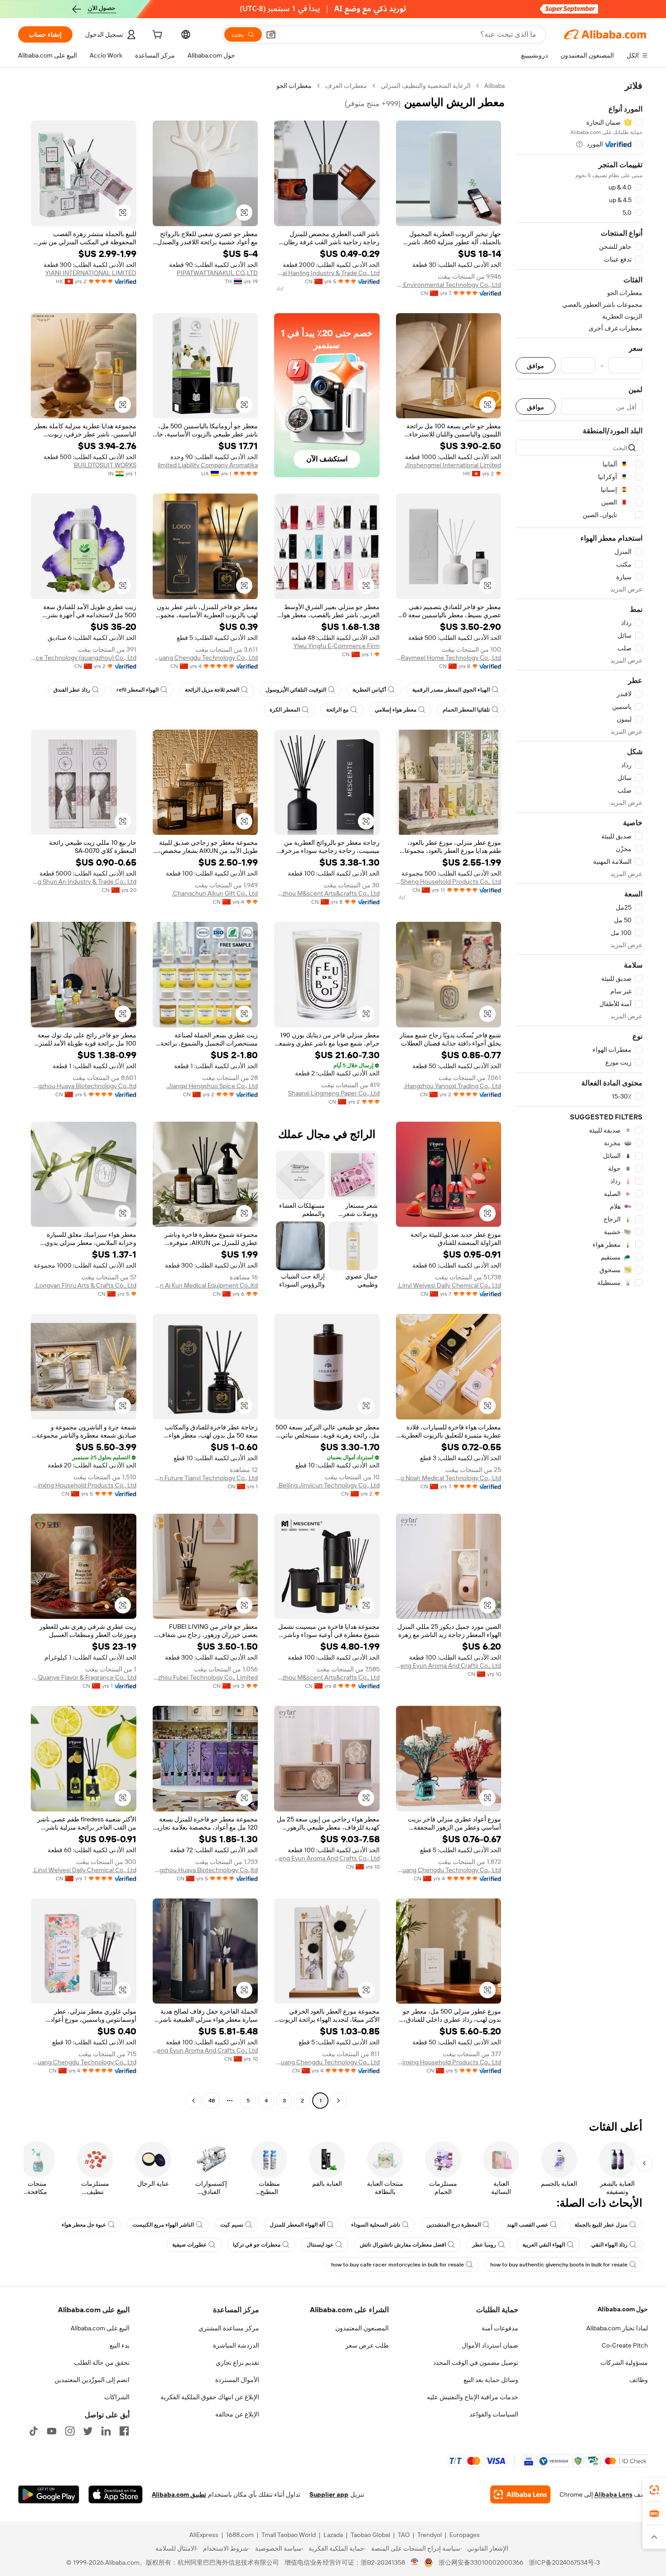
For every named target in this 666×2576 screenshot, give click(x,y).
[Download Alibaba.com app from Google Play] (49, 2494)
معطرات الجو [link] (294, 86)
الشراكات (117, 2397)
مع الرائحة (337, 710)
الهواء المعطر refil (138, 690)
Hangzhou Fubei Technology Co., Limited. (205, 1677)
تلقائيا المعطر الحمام (466, 710)
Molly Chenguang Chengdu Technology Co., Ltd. (205, 658)
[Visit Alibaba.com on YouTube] (52, 2431)
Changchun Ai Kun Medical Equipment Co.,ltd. (205, 1285)
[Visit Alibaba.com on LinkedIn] (106, 2431)
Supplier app (329, 2494)
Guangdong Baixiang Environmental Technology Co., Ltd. (449, 285)
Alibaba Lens (613, 2494)
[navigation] (579, 1094)
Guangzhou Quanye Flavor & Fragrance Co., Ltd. (84, 1677)
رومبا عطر (484, 2245)
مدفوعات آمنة (500, 2328)
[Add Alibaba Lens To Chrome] (520, 2494)
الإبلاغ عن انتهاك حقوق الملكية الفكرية (210, 2397)
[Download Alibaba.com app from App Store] (116, 2494)
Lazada (333, 2535)
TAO (404, 2535)
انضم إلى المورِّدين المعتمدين (92, 2380)
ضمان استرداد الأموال (490, 2345)
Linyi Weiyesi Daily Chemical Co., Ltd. (449, 1285)
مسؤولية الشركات (624, 2363)
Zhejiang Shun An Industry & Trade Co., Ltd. (84, 881)
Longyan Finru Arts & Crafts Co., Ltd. (85, 1285)
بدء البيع (120, 2345)
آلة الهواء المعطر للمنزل (297, 2225)
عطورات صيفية (189, 2245)
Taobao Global (370, 2535)
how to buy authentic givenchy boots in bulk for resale (559, 2265)
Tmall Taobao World (289, 2535)
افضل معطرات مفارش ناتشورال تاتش (403, 2245)
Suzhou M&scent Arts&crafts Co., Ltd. (327, 893)
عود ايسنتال (320, 2245)
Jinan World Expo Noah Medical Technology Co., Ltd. (449, 1478)
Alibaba (495, 86)
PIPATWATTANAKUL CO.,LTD (217, 273)
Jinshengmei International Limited (453, 465)
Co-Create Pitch (625, 2345)
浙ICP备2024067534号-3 (564, 2562)
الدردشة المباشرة (236, 2345)
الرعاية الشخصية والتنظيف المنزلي (426, 86)
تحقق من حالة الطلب (102, 2363)
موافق (536, 366)
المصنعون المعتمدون (362, 2328)
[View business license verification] (415, 2562)
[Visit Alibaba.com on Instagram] (70, 2431)
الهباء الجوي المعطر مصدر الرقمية (451, 690)
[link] (654, 2490)
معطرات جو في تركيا (257, 2245)
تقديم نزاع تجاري (237, 2363)
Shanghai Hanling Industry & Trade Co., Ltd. (327, 273)
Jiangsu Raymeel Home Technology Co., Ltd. (449, 658)
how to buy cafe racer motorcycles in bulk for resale (398, 2265)
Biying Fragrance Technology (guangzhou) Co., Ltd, (84, 658)
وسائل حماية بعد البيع (491, 2380)
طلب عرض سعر (367, 2345)
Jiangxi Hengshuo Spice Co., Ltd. (212, 1086)
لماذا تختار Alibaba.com (617, 2328)
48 (212, 2101)
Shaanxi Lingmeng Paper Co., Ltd (334, 1093)
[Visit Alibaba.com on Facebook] (124, 2431)
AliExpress (204, 2535)
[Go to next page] (193, 2101)
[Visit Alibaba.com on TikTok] (34, 2431)
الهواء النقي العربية (544, 2245)
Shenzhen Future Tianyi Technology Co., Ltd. (205, 1478)
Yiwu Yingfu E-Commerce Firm (337, 646)
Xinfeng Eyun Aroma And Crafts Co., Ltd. (449, 1666)
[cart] (156, 36)
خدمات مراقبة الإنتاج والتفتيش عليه (473, 2397)
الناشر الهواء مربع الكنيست (163, 2225)
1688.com (240, 2535)
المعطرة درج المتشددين (454, 2225)
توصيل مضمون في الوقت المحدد (476, 2363)
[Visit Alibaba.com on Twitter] (88, 2431)
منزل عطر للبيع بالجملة (601, 2225)
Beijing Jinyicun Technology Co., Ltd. (328, 1485)
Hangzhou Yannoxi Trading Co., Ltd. (452, 1086)
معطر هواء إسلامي (396, 710)
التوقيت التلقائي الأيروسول (296, 690)
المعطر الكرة (285, 710)
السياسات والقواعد (494, 2414)
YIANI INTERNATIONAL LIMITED (91, 273)
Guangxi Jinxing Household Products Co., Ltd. (84, 1485)
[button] (271, 34)
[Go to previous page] (338, 2101)
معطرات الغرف (346, 86)
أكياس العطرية (369, 690)
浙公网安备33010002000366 (481, 2562)
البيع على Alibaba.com (100, 2328)
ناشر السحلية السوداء (376, 2225)
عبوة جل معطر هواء (84, 2225)
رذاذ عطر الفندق (72, 690)
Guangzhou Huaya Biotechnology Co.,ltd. (84, 1086)
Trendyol (430, 2535)
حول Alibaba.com (623, 2309)
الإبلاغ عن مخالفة (237, 2414)
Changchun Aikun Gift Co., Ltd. (215, 893)
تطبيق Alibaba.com (179, 2494)
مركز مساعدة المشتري (229, 2328)
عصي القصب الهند (528, 2225)
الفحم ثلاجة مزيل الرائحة (212, 690)
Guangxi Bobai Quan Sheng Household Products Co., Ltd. (449, 881)
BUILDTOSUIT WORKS (105, 465)
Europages (465, 2535)
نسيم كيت (232, 2225)
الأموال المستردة (237, 2380)
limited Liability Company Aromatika (208, 465)
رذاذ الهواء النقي (609, 2245)
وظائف (639, 2380)
